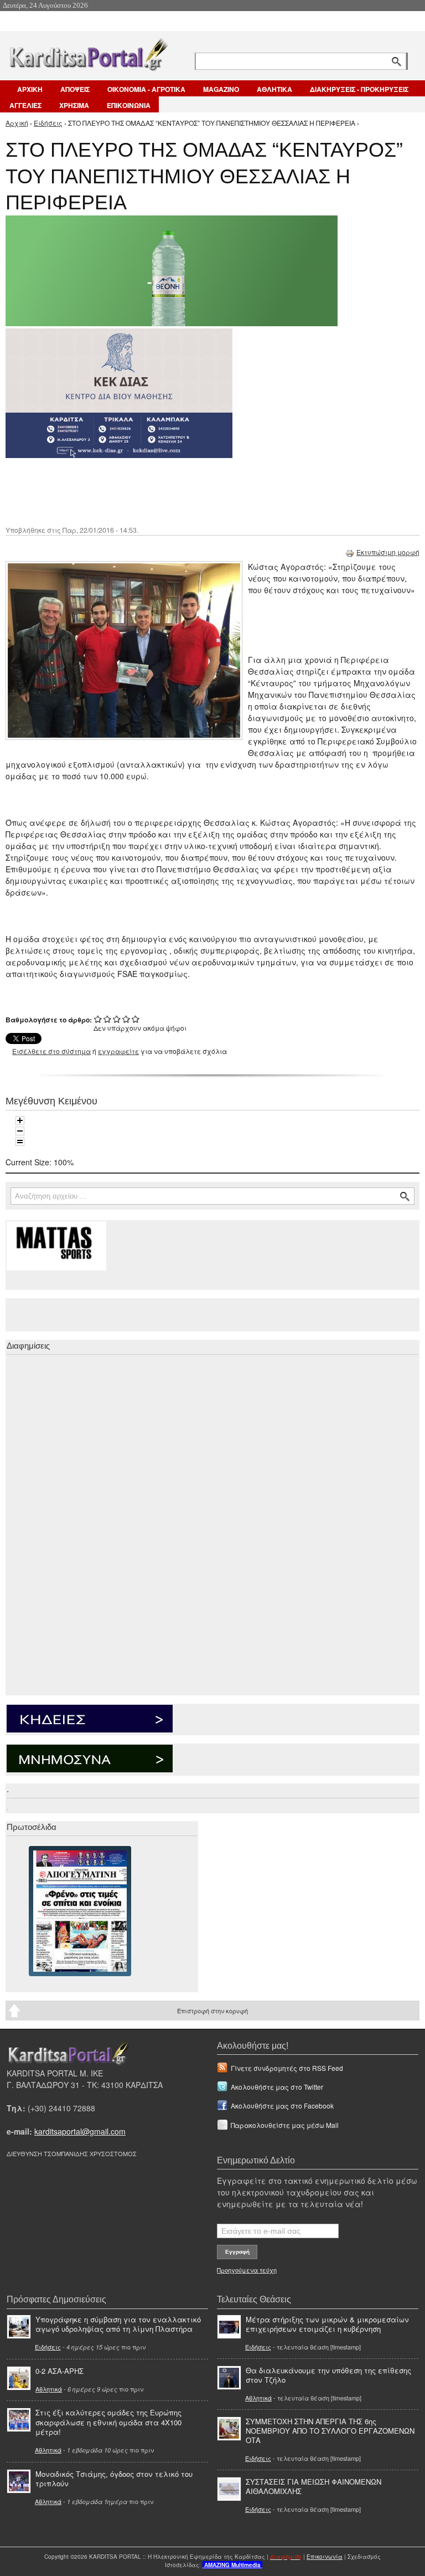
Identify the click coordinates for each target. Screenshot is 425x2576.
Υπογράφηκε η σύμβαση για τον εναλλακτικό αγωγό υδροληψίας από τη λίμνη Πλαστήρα (118, 2324)
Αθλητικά (49, 2389)
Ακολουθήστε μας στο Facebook (282, 2105)
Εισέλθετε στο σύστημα (51, 1051)
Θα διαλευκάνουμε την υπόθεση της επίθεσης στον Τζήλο (328, 2375)
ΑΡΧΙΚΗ (30, 89)
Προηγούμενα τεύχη (247, 2270)
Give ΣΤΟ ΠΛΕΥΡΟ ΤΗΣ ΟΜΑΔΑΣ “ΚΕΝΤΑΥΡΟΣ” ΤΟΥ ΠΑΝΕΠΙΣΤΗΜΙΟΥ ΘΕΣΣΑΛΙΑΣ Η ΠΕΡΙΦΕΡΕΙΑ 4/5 (126, 1019)
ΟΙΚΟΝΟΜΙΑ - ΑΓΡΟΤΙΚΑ (146, 89)
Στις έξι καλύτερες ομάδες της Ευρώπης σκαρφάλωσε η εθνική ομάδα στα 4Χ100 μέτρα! (108, 2422)
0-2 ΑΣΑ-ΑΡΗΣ (59, 2371)
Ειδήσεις (48, 123)
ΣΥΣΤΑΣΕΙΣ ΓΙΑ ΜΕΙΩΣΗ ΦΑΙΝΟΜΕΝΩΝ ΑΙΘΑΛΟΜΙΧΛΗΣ (313, 2486)
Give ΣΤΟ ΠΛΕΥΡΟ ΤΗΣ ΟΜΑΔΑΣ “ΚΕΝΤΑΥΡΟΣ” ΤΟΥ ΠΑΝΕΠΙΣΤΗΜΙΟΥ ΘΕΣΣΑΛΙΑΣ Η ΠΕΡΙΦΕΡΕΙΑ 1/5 (98, 1019)
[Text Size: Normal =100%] (20, 1142)
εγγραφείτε (118, 1051)
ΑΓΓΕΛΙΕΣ (25, 105)
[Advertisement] (202, 491)
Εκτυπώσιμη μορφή (388, 552)
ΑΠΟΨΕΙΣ (75, 89)
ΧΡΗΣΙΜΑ (74, 105)
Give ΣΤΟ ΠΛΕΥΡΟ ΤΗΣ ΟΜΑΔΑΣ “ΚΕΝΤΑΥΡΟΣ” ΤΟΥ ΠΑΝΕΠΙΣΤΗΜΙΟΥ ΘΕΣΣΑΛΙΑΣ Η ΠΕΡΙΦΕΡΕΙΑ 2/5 (108, 1019)
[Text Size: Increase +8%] (20, 1120)
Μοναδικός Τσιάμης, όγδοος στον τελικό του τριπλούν (114, 2479)
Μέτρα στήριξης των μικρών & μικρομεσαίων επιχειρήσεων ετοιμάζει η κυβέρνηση (327, 2324)
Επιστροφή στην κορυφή (212, 2011)
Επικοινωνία (325, 2557)
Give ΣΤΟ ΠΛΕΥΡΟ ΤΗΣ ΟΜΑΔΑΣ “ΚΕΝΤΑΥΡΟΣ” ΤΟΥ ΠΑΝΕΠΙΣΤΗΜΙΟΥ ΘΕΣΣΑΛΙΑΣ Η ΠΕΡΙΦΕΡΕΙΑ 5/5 (136, 1019)
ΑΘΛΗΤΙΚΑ (274, 89)
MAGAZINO (221, 89)
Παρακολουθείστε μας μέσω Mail (285, 2125)
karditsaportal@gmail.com (80, 2131)
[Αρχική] (88, 52)
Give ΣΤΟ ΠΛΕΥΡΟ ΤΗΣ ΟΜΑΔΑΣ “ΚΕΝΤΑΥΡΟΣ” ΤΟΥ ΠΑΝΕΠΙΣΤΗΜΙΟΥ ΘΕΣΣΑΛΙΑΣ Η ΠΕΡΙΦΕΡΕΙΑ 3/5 (117, 1019)
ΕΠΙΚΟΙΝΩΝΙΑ (129, 105)
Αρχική (17, 123)
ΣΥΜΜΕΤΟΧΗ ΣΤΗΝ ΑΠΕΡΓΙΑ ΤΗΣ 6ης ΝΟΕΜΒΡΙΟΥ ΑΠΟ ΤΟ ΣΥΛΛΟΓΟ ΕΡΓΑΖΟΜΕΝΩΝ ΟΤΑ (330, 2431)
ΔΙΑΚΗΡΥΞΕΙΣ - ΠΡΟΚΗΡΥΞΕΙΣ (359, 89)
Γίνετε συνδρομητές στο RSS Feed (287, 2068)
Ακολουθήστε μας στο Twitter (277, 2087)
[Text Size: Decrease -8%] (20, 1131)
